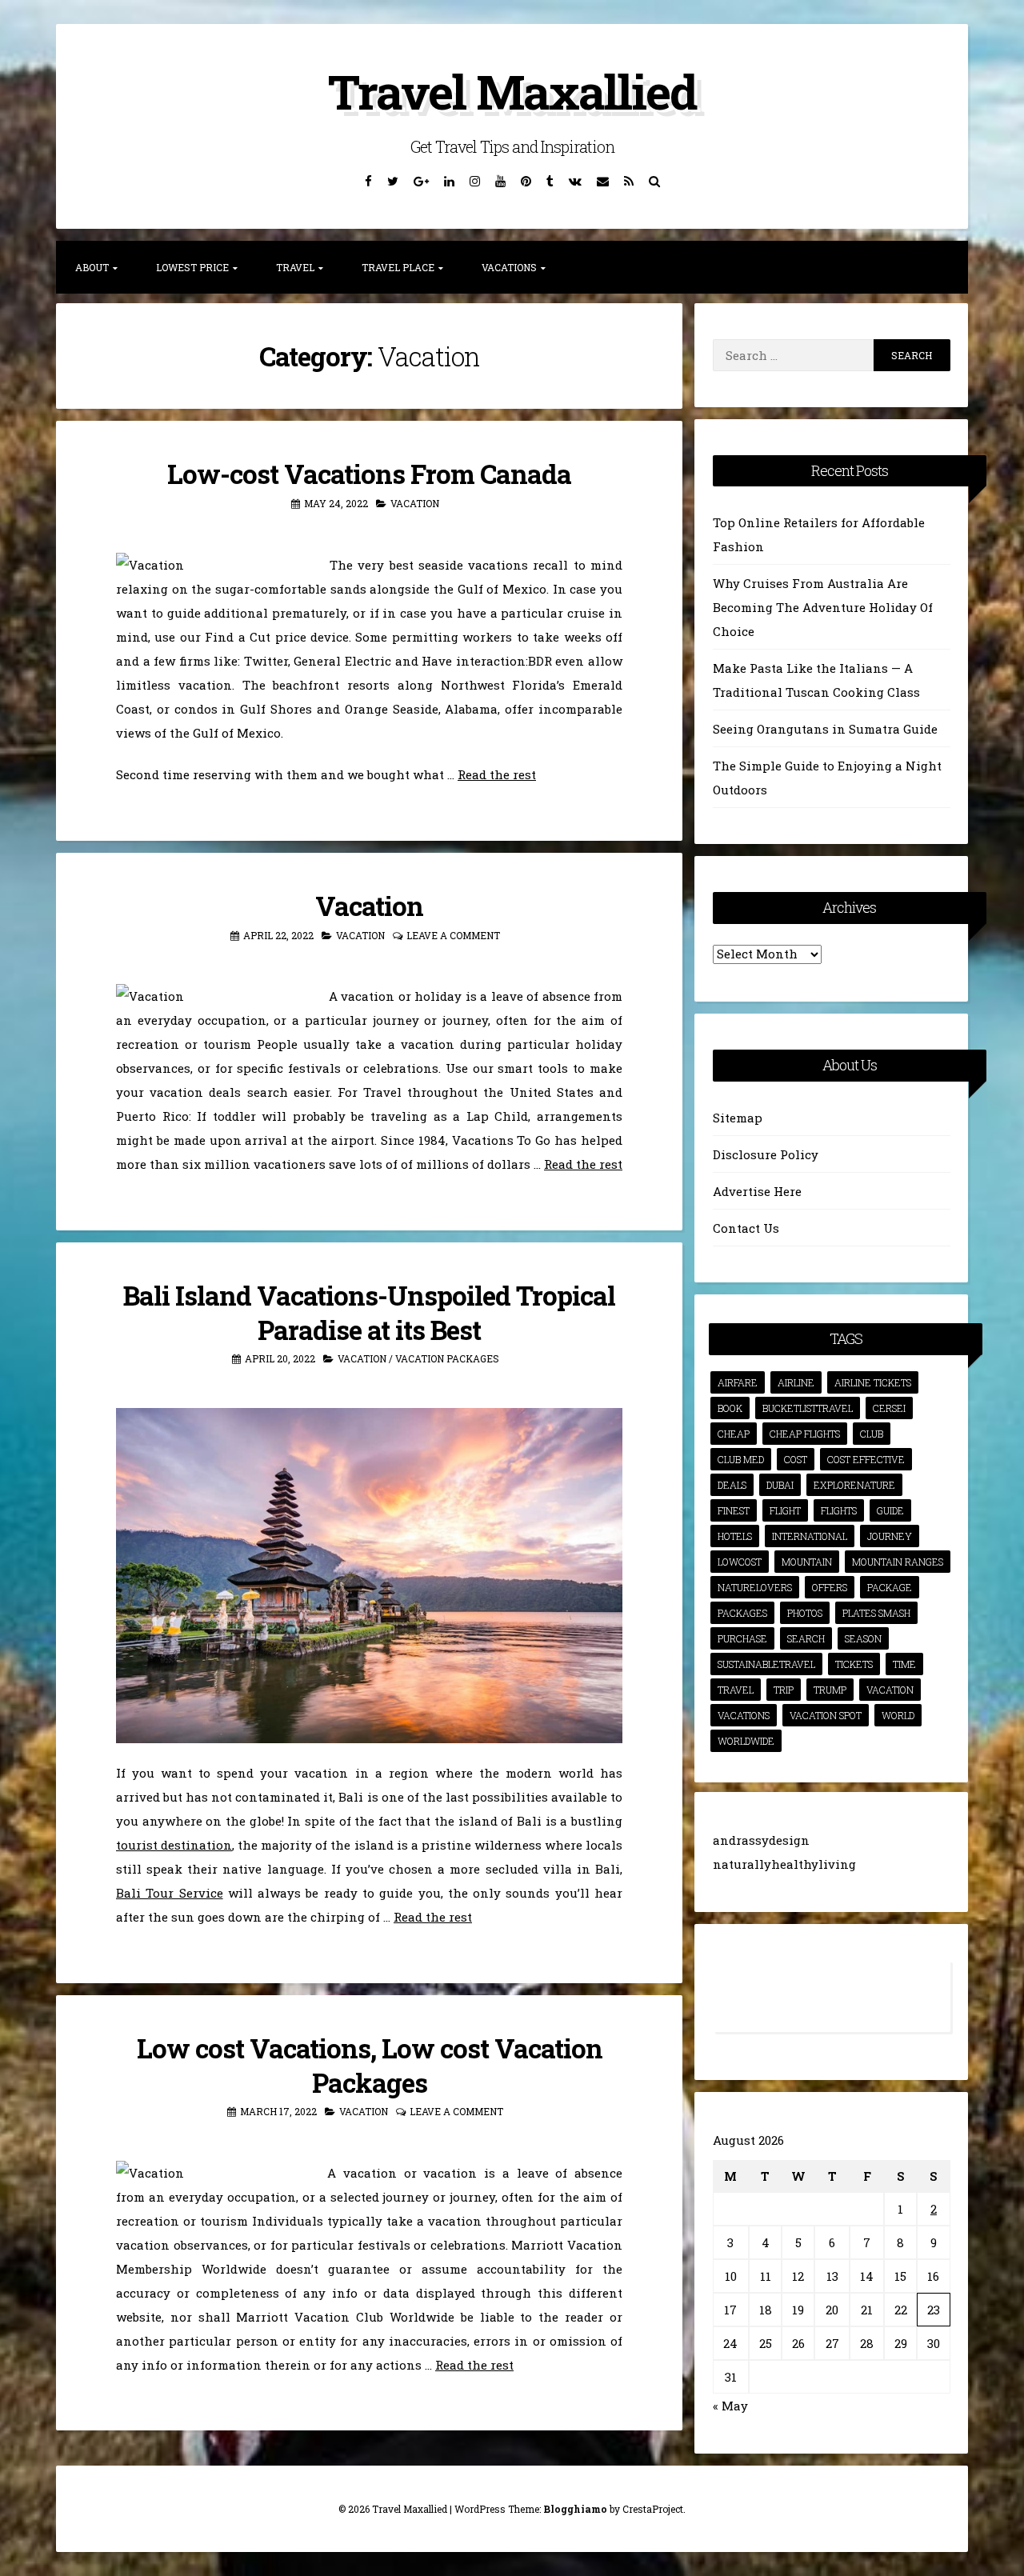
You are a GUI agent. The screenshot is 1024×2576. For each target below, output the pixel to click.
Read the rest (497, 774)
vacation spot (826, 1715)
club (872, 1434)
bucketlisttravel (808, 1408)
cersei (889, 1408)
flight (785, 1510)
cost (796, 1459)
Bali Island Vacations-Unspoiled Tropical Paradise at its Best (369, 1312)
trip (784, 1690)
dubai (780, 1485)
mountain (807, 1562)
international (810, 1536)
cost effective (866, 1459)
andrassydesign (761, 1840)
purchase (742, 1638)
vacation (890, 1690)
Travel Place (398, 267)
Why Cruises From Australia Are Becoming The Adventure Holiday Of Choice (823, 607)
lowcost (740, 1562)
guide (890, 1510)
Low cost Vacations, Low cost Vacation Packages (370, 2065)
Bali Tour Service (170, 1893)
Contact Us (746, 1228)
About (92, 267)
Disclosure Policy (766, 1154)
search (806, 1638)
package (890, 1587)
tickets (854, 1664)
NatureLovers (755, 1587)
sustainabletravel (766, 1664)
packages (742, 1613)
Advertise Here (757, 1191)
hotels (735, 1536)
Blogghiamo (575, 2509)
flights (839, 1510)
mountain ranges (898, 1562)
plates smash (876, 1613)
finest (734, 1510)
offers (830, 1587)
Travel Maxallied (512, 91)
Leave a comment (453, 935)
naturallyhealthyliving (784, 1864)
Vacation (415, 503)
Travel (295, 267)
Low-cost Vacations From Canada (369, 474)
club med (741, 1459)
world (898, 1715)
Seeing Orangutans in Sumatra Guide (825, 729)
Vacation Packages (447, 1358)
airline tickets (873, 1382)
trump (830, 1690)
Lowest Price (192, 267)
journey (890, 1536)
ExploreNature (854, 1485)
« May (730, 2406)
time (904, 1664)
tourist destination (174, 1845)
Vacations (509, 267)
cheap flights (805, 1434)
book (730, 1408)
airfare (738, 1382)
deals (732, 1485)
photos (805, 1613)
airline (796, 1382)
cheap (734, 1434)
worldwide (746, 1741)
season (863, 1638)
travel (736, 1690)
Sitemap (738, 1118)
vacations (744, 1715)
